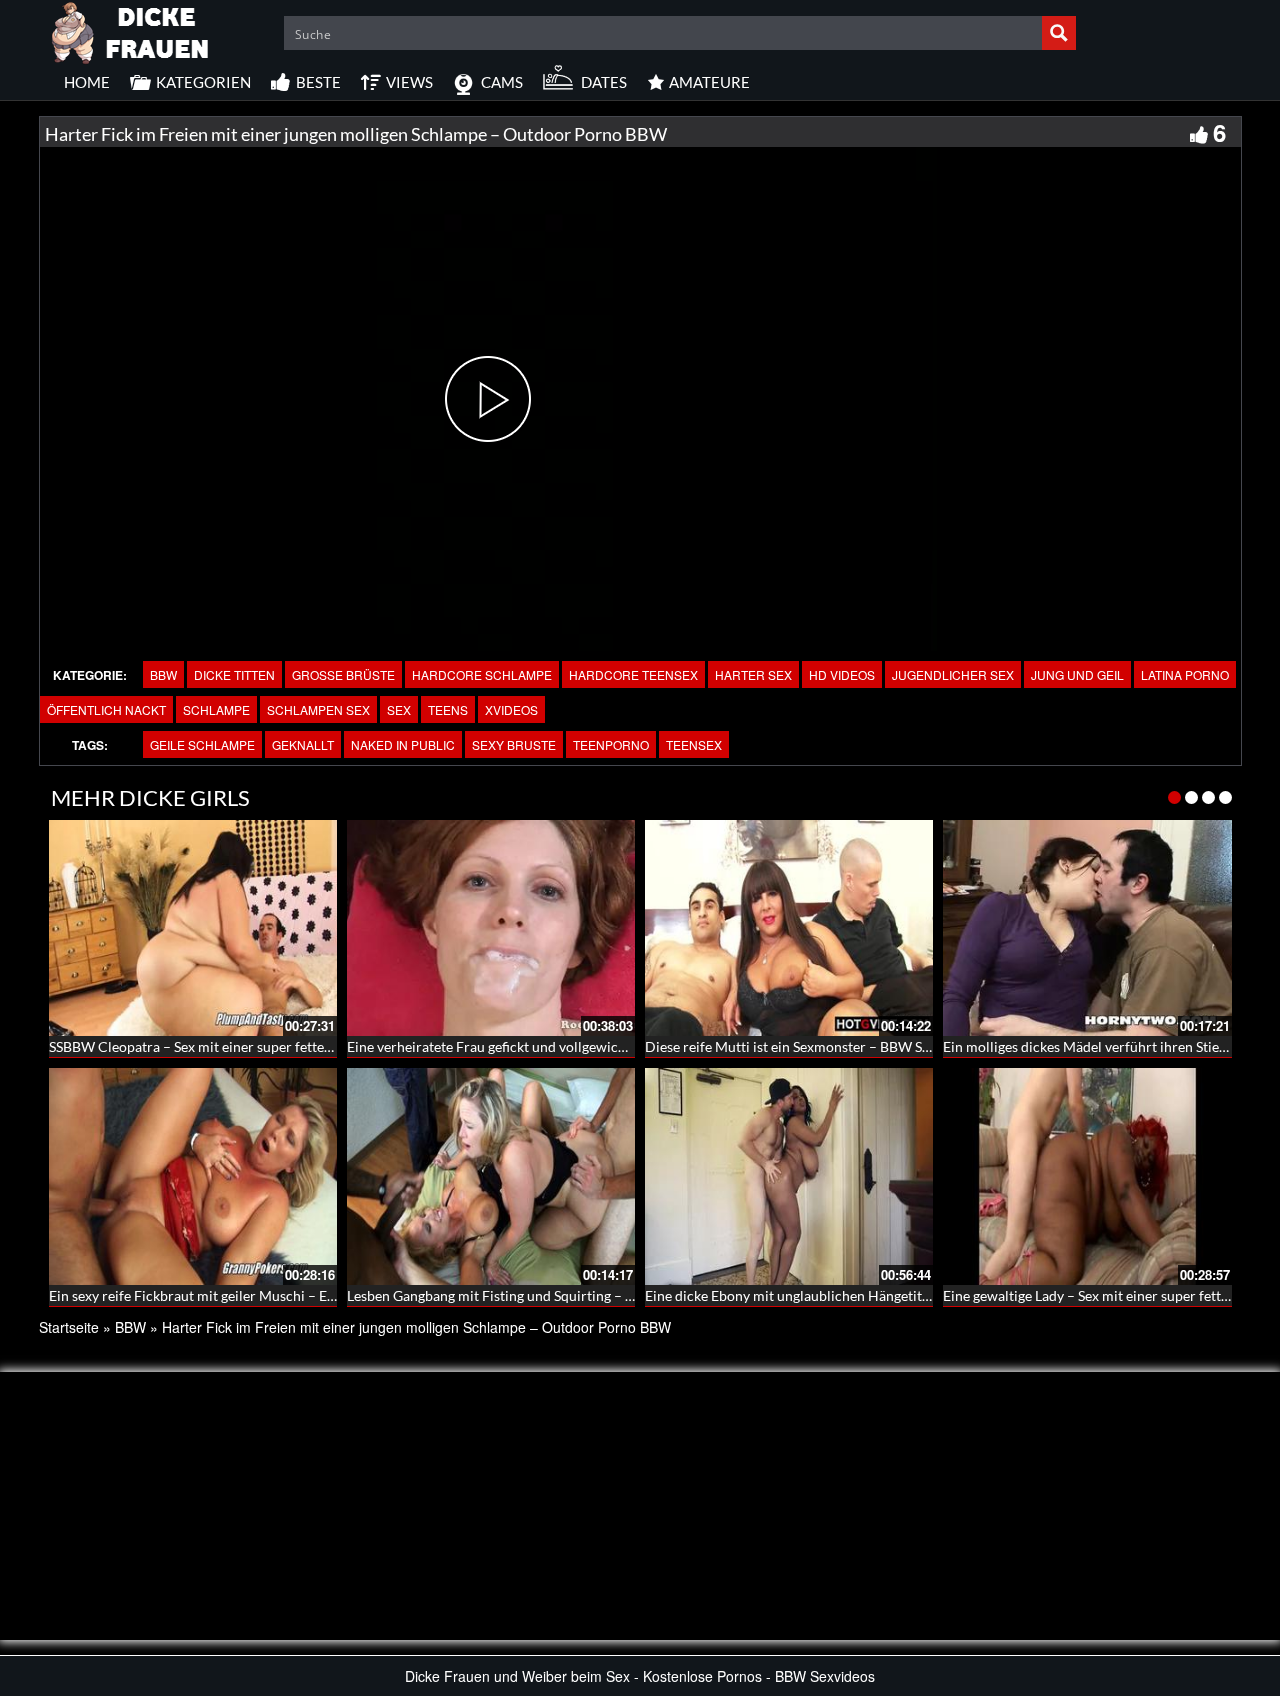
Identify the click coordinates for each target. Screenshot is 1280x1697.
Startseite (69, 1327)
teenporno (611, 744)
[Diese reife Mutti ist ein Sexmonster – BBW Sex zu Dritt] (789, 928)
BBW (163, 674)
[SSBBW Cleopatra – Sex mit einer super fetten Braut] (193, 928)
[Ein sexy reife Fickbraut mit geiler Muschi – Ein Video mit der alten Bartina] (193, 1176)
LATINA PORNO (1185, 674)
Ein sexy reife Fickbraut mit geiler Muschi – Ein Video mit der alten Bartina (279, 1295)
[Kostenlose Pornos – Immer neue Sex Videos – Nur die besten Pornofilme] (131, 30)
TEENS (448, 709)
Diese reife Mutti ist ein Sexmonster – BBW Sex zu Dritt (816, 1046)
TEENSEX (694, 744)
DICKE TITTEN (234, 674)
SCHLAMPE (216, 709)
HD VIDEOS (842, 674)
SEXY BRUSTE (514, 744)
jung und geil (1077, 674)
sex (399, 709)
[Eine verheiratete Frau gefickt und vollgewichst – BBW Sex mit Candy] (491, 928)
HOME (87, 82)
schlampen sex (318, 709)
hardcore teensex (633, 674)
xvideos (511, 709)
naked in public (403, 744)
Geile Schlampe (202, 744)
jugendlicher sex (953, 674)
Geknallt (303, 744)
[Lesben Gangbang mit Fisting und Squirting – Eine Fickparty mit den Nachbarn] (491, 1176)
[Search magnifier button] (1059, 33)
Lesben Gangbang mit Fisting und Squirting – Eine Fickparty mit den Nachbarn (588, 1295)
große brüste (343, 674)
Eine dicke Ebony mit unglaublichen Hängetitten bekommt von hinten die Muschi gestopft (921, 1295)
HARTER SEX (753, 674)
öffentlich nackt (106, 709)
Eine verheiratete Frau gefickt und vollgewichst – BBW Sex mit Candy (560, 1046)
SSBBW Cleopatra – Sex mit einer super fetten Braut (209, 1046)
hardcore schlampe (482, 674)
